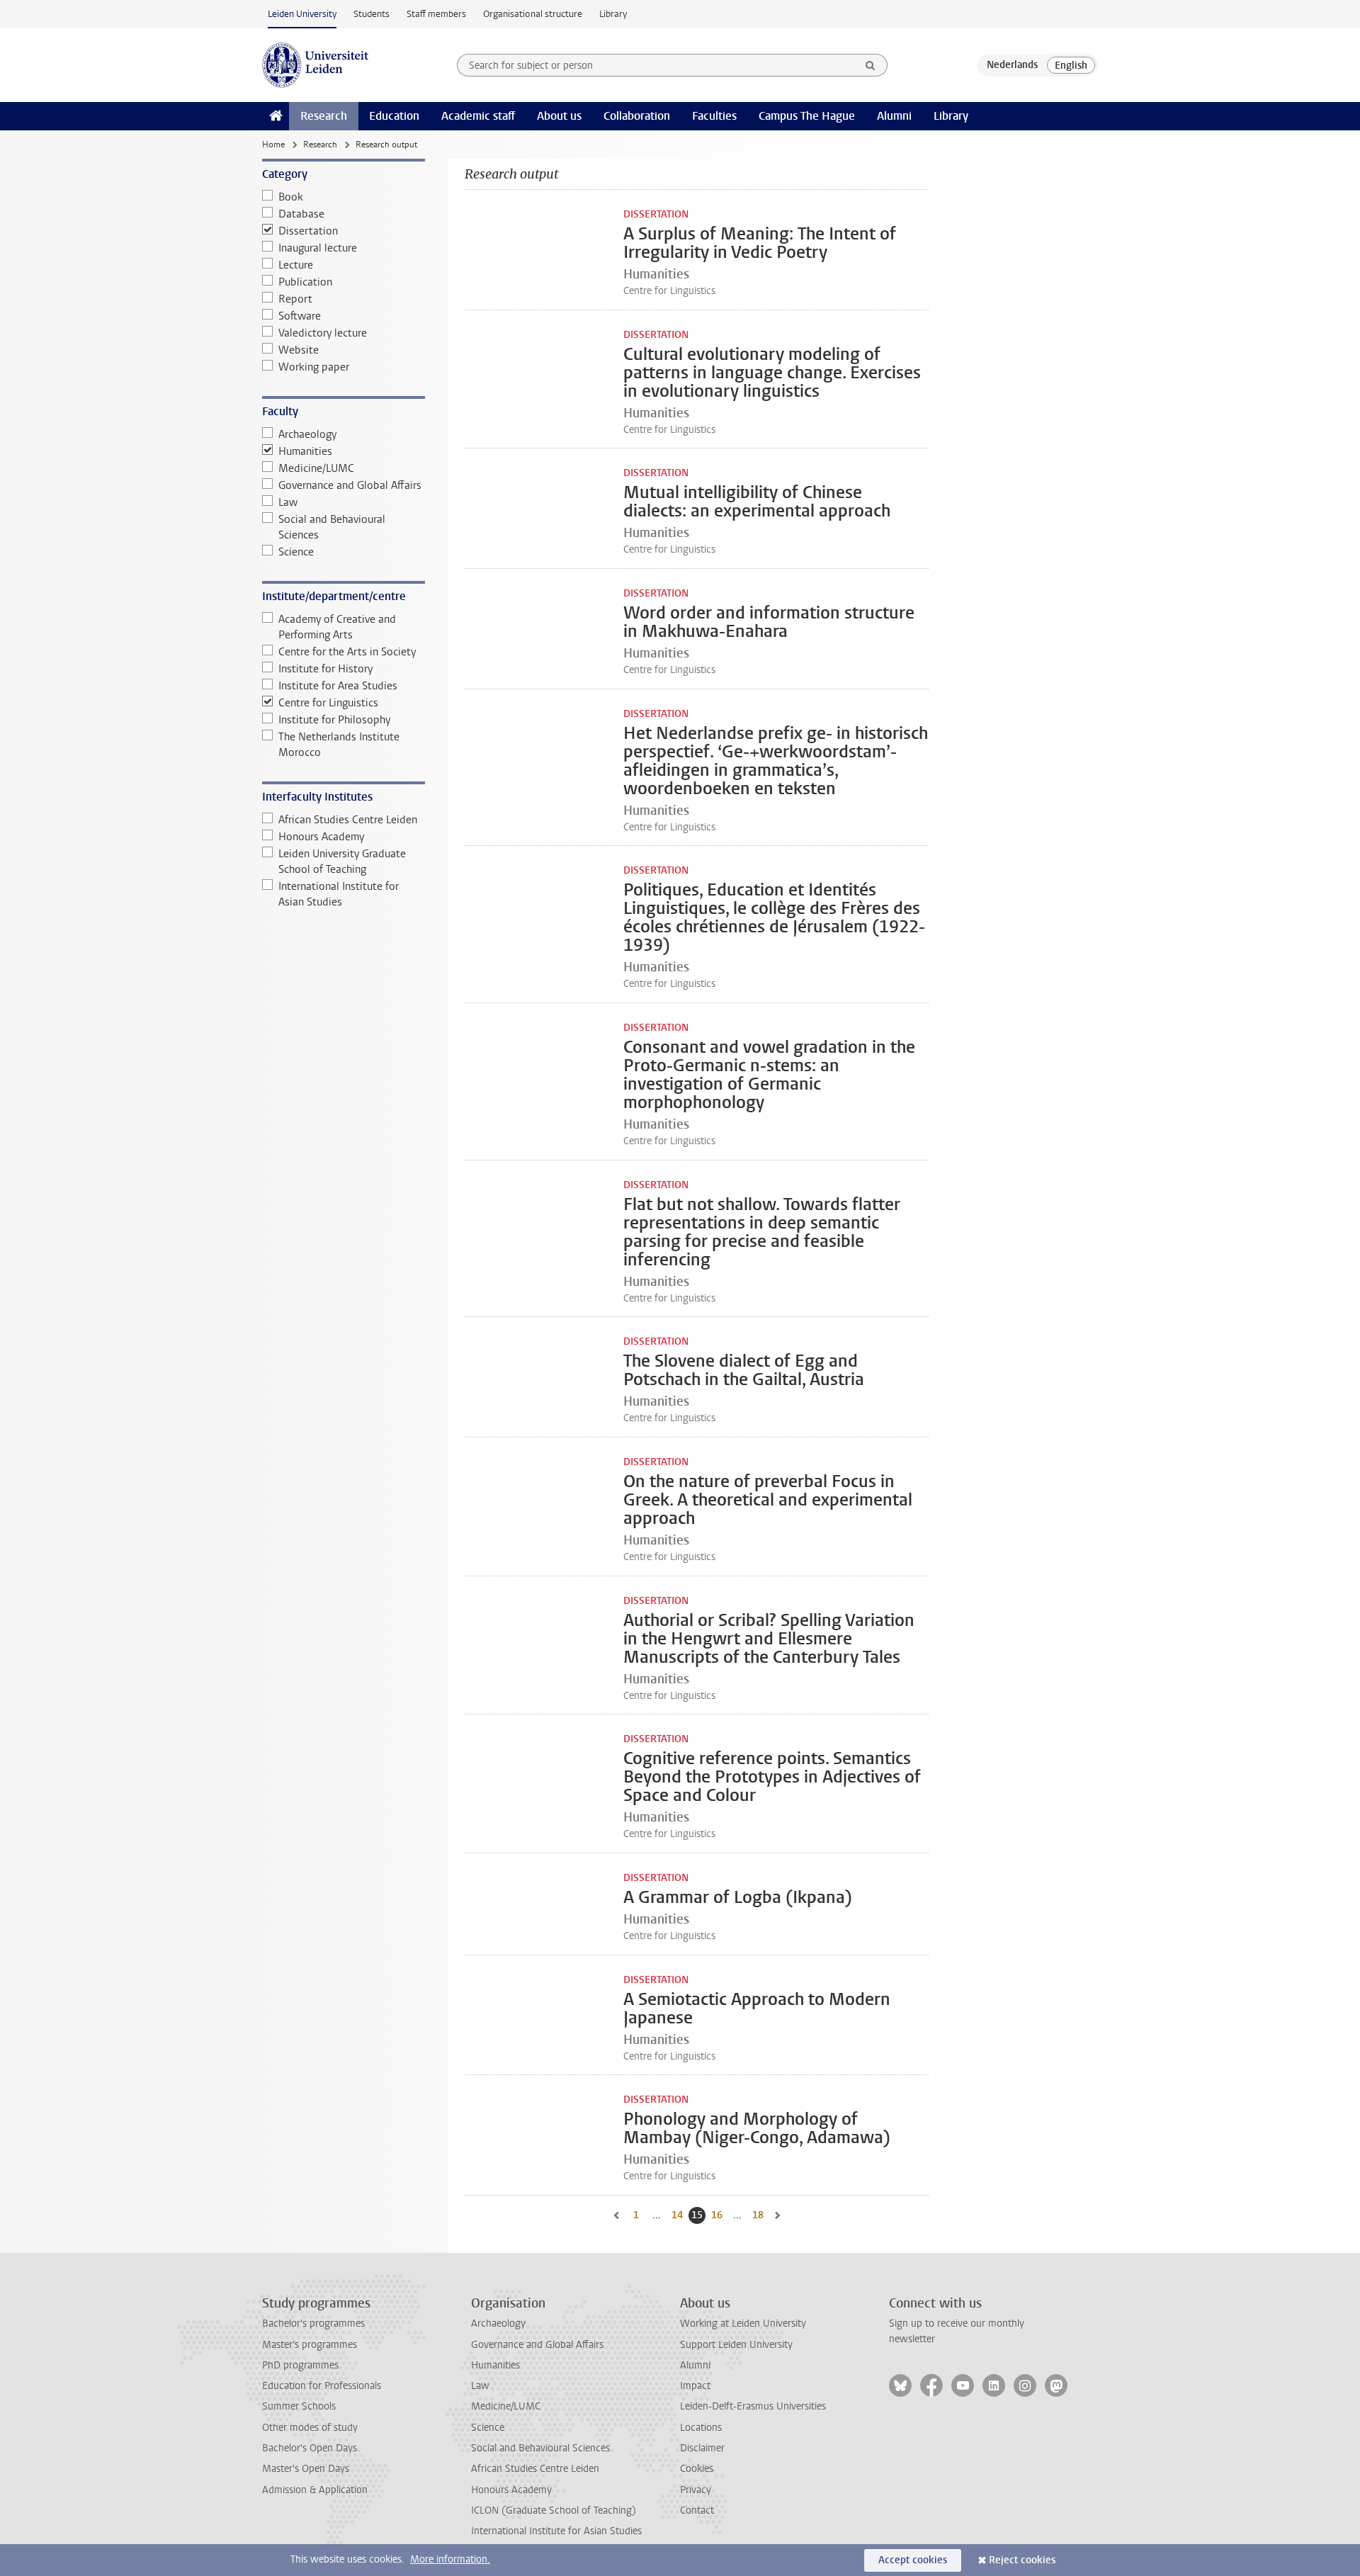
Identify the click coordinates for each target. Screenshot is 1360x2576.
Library (613, 14)
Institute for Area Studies (338, 686)
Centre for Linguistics (328, 703)
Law (288, 502)
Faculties (714, 116)
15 (698, 2215)
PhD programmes (300, 2365)
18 (759, 2215)
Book (291, 197)
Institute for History (325, 669)
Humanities (305, 451)
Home (273, 145)
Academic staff (478, 116)
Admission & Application (315, 2490)
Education (394, 116)
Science (296, 552)
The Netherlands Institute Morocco (339, 745)
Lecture (296, 265)
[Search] (871, 65)
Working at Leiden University (743, 2323)
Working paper (314, 367)
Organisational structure (533, 14)
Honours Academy (321, 837)
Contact (697, 2510)
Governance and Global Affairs (350, 485)
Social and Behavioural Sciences (332, 527)
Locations (701, 2428)
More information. (450, 2559)
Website (299, 350)
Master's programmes (310, 2345)
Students (372, 14)
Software (300, 316)
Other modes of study (310, 2428)
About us (559, 116)
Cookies (697, 2469)
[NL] (1012, 65)
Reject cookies (1022, 2560)
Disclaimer (702, 2448)
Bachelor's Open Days (310, 2448)
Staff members (436, 14)
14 (679, 2215)
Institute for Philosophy (334, 720)
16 (718, 2215)
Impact (695, 2386)
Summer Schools (299, 2406)
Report (295, 299)
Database (301, 214)
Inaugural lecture (318, 248)
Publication (305, 282)
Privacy (696, 2490)
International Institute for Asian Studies (339, 894)
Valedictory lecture (323, 333)
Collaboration (637, 116)
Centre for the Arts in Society (347, 652)
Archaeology (307, 434)
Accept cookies (913, 2560)
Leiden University (302, 14)
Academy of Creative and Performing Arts (337, 627)
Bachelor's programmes (313, 2323)
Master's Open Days (306, 2469)
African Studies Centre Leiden (348, 820)
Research (324, 116)
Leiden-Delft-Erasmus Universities (753, 2406)
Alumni (894, 116)
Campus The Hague (807, 116)
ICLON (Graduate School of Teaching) (554, 2510)
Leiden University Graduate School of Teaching (342, 862)
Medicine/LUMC (316, 468)
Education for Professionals (322, 2386)
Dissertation (308, 231)
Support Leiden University (736, 2345)
